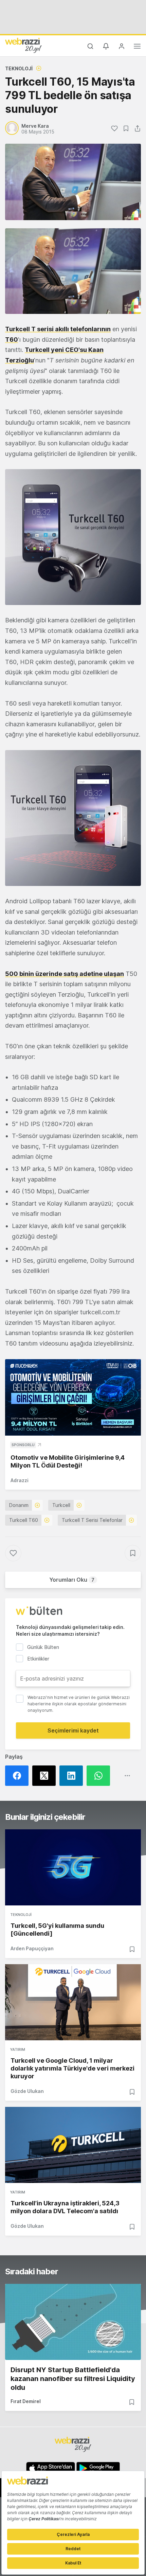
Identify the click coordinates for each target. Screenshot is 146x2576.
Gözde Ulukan (27, 2091)
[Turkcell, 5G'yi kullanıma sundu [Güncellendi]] (73, 1867)
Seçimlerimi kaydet (73, 1730)
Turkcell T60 (24, 1520)
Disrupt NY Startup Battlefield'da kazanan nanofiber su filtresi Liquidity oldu (73, 2379)
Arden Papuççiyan (32, 1948)
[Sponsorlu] (73, 1397)
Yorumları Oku (72, 1580)
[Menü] (137, 47)
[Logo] (23, 45)
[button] (73, 271)
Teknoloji (19, 68)
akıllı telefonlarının (58, 329)
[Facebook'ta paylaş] (19, 1776)
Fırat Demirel (26, 2401)
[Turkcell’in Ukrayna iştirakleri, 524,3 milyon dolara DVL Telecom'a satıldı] (73, 2145)
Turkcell (61, 1505)
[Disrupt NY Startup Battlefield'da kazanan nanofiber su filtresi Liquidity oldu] (73, 2322)
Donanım (19, 1505)
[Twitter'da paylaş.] (46, 1776)
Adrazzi (20, 1480)
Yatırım (18, 2049)
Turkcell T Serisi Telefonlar (92, 1520)
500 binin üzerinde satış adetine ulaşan (65, 974)
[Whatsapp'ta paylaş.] (100, 1776)
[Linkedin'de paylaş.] (73, 1776)
